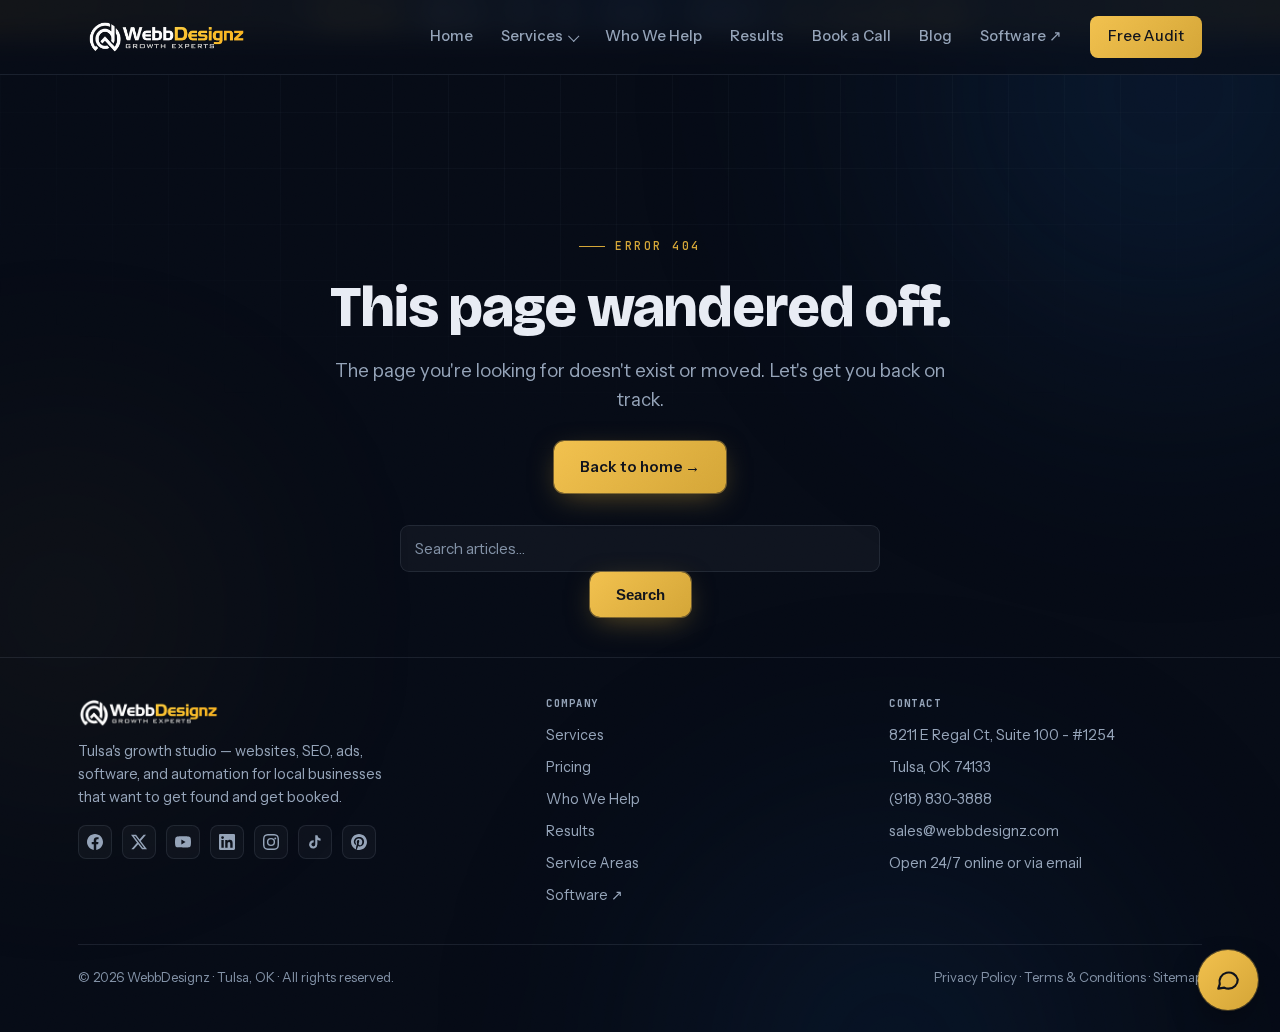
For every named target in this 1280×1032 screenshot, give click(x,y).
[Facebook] (95, 842)
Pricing (568, 767)
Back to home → (640, 466)
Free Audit (1146, 36)
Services (532, 36)
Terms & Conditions (1085, 977)
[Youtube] (183, 842)
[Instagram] (271, 842)
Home (451, 36)
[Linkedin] (227, 842)
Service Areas (592, 863)
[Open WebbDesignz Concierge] (1228, 980)
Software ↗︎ (1021, 36)
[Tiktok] (315, 842)
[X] (139, 842)
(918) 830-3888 (940, 799)
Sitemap (1177, 977)
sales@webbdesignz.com (974, 831)
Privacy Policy (975, 977)
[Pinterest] (359, 842)
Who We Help (653, 36)
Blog (935, 36)
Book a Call (851, 36)
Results (757, 36)
